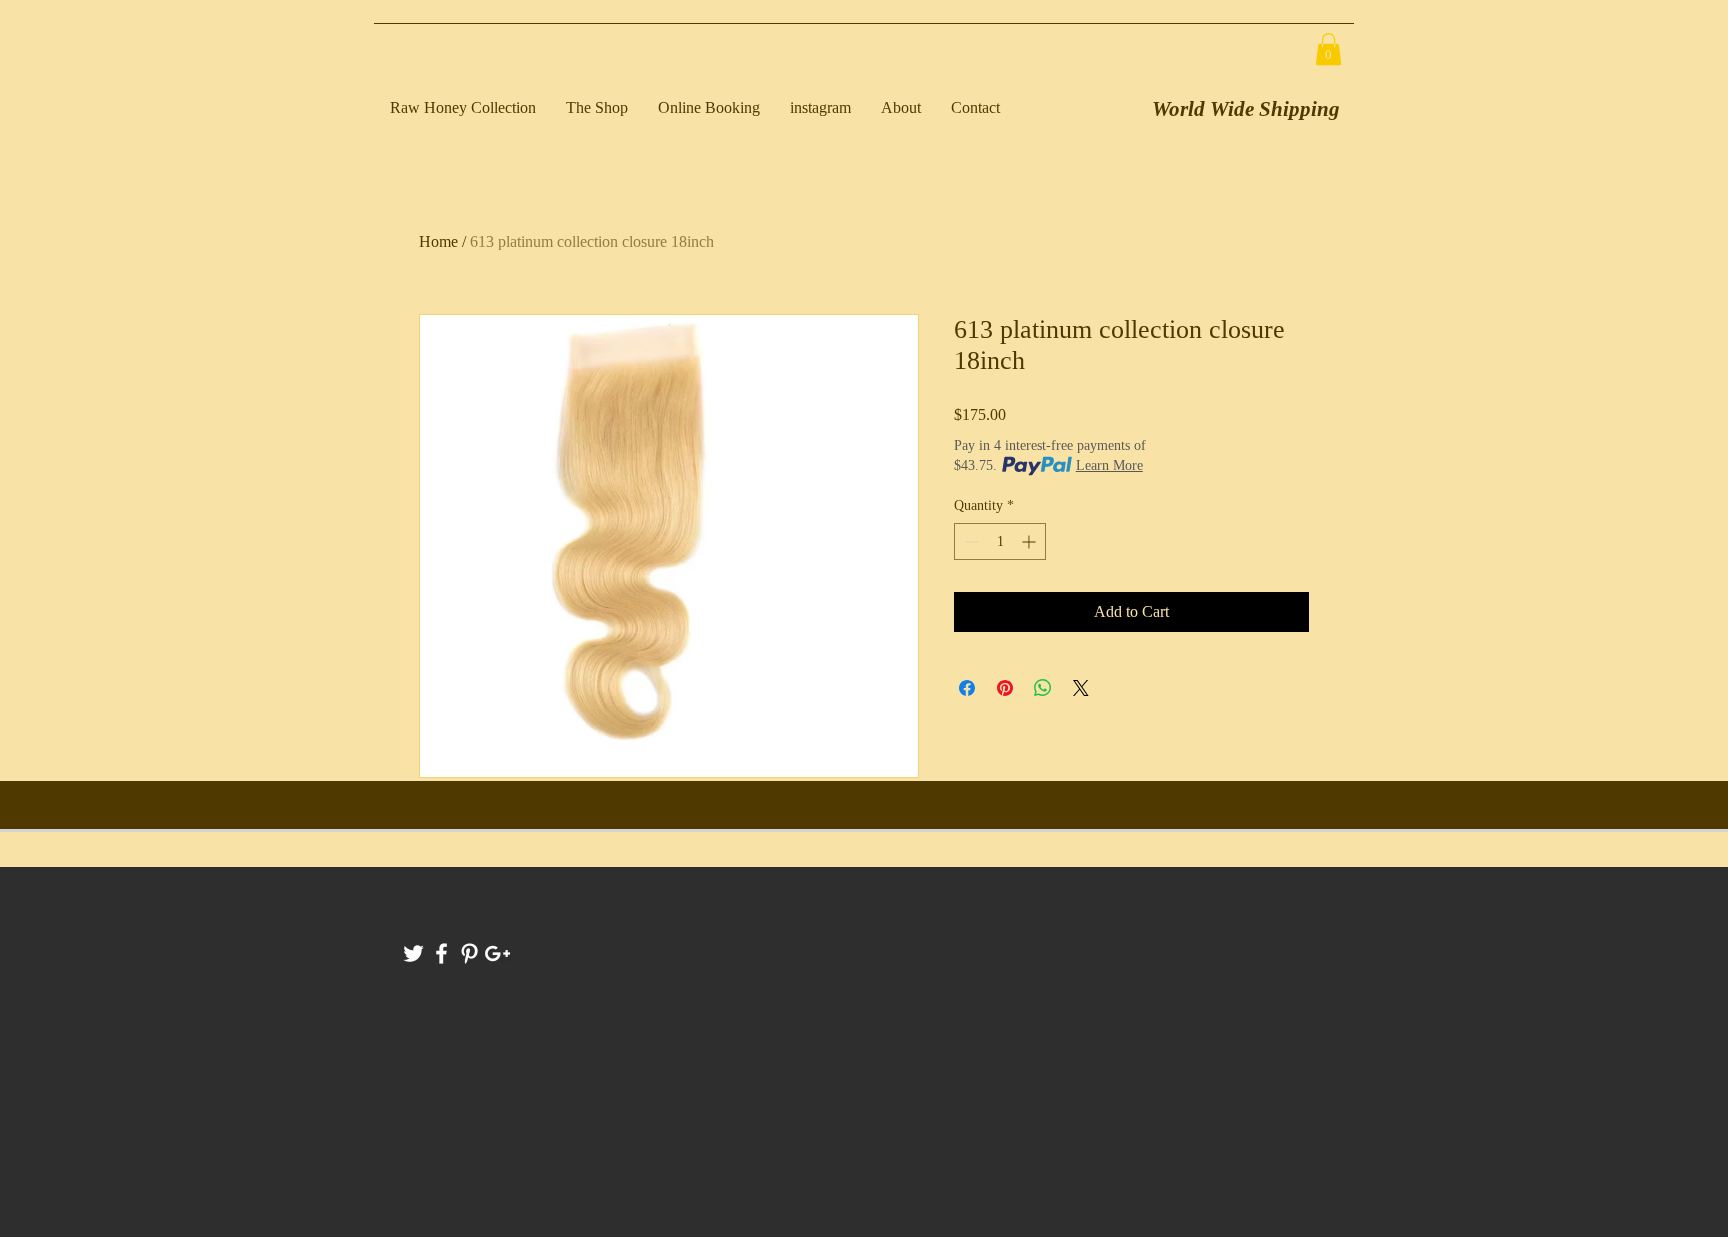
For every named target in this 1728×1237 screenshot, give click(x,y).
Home (438, 241)
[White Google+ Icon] (497, 953)
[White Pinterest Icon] (469, 953)
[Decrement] (969, 541)
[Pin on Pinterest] (1005, 688)
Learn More (1109, 465)
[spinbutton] (1000, 541)
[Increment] (1030, 541)
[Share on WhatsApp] (1043, 688)
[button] (1328, 49)
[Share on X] (1081, 688)
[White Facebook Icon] (441, 953)
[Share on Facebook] (967, 688)
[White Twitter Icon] (413, 953)
